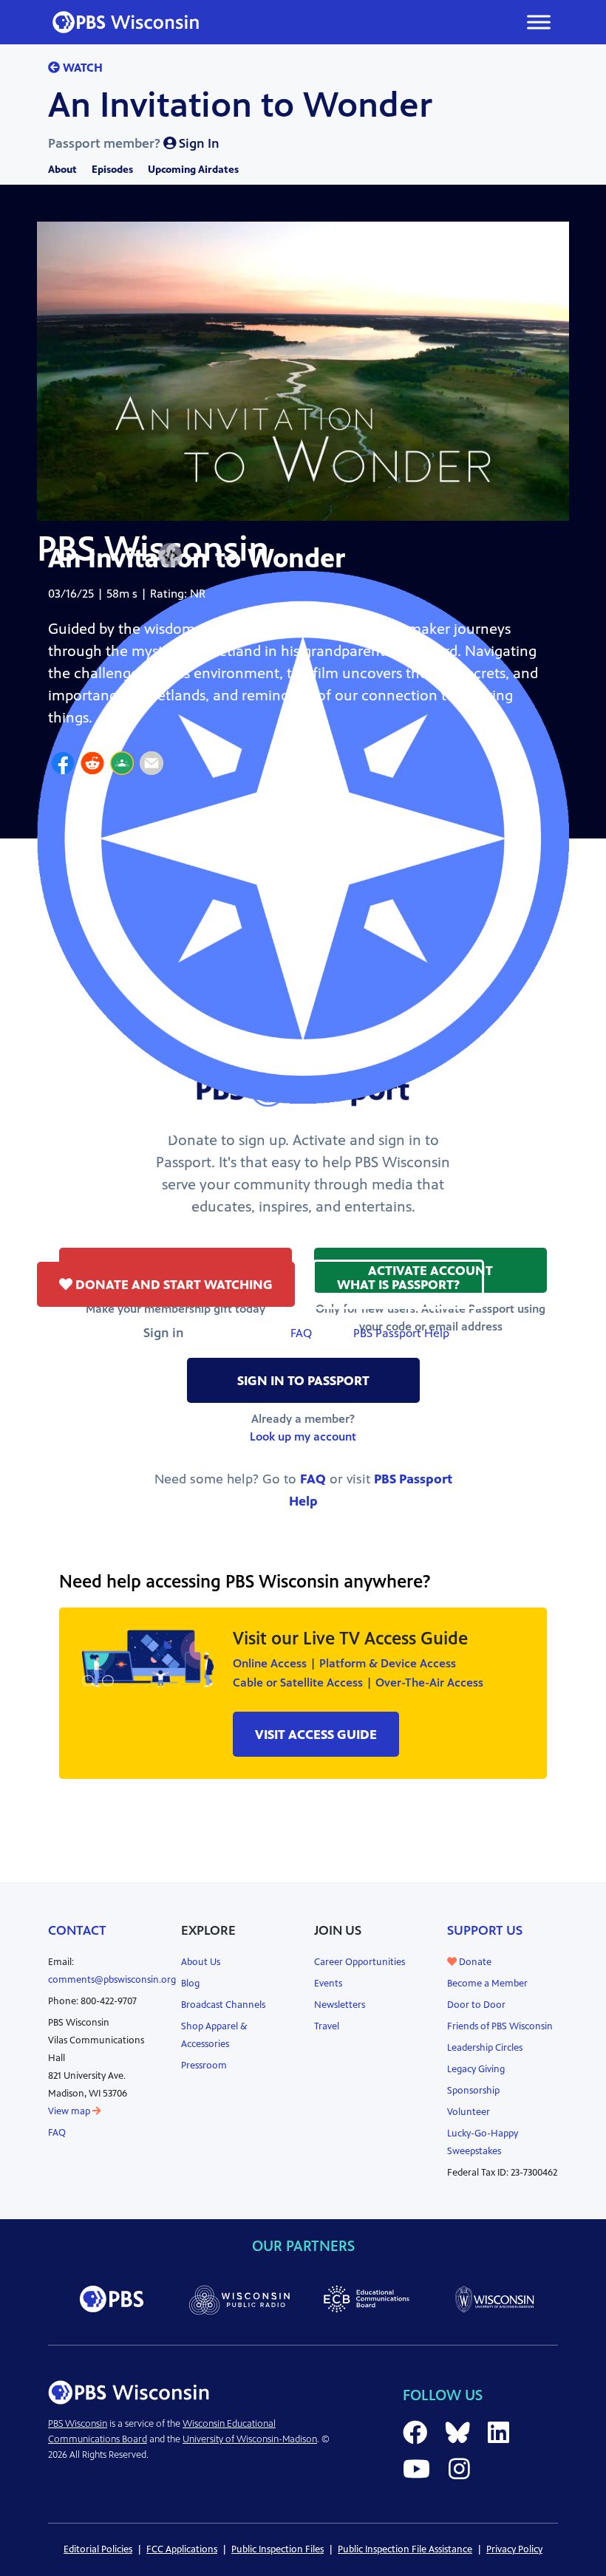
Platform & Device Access (388, 1663)
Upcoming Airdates (193, 170)
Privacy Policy (514, 2549)
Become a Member (487, 1984)
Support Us (485, 1930)
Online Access (270, 1663)
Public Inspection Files (278, 2549)
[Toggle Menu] (539, 22)
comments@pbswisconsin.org (112, 1980)
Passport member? (134, 143)
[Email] (151, 765)
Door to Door (476, 2005)
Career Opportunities (360, 1962)
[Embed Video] (170, 556)
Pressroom (204, 2066)
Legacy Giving (476, 2069)
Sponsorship (473, 2091)
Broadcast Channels (223, 2005)
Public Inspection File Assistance (405, 2549)
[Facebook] (63, 765)
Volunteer (469, 2112)
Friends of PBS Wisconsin (500, 2026)
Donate (474, 1962)
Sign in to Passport (303, 1381)
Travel (327, 2026)
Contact (77, 1930)
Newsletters (340, 2005)
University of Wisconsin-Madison (250, 2439)
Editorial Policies (98, 2549)
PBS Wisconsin (78, 2424)
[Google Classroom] (122, 765)
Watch (81, 68)
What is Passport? (398, 1285)
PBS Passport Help (401, 1333)
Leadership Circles (485, 2048)
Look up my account (303, 1436)
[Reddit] (92, 765)
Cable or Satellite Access (298, 1682)
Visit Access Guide (316, 1735)
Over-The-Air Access (429, 1682)
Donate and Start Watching (173, 1285)
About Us (201, 1962)
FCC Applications (182, 2549)
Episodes (112, 170)
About (62, 170)
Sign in (164, 1333)
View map (70, 2111)
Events (328, 1984)
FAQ (301, 1333)
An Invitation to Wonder (240, 105)
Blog (190, 1984)
